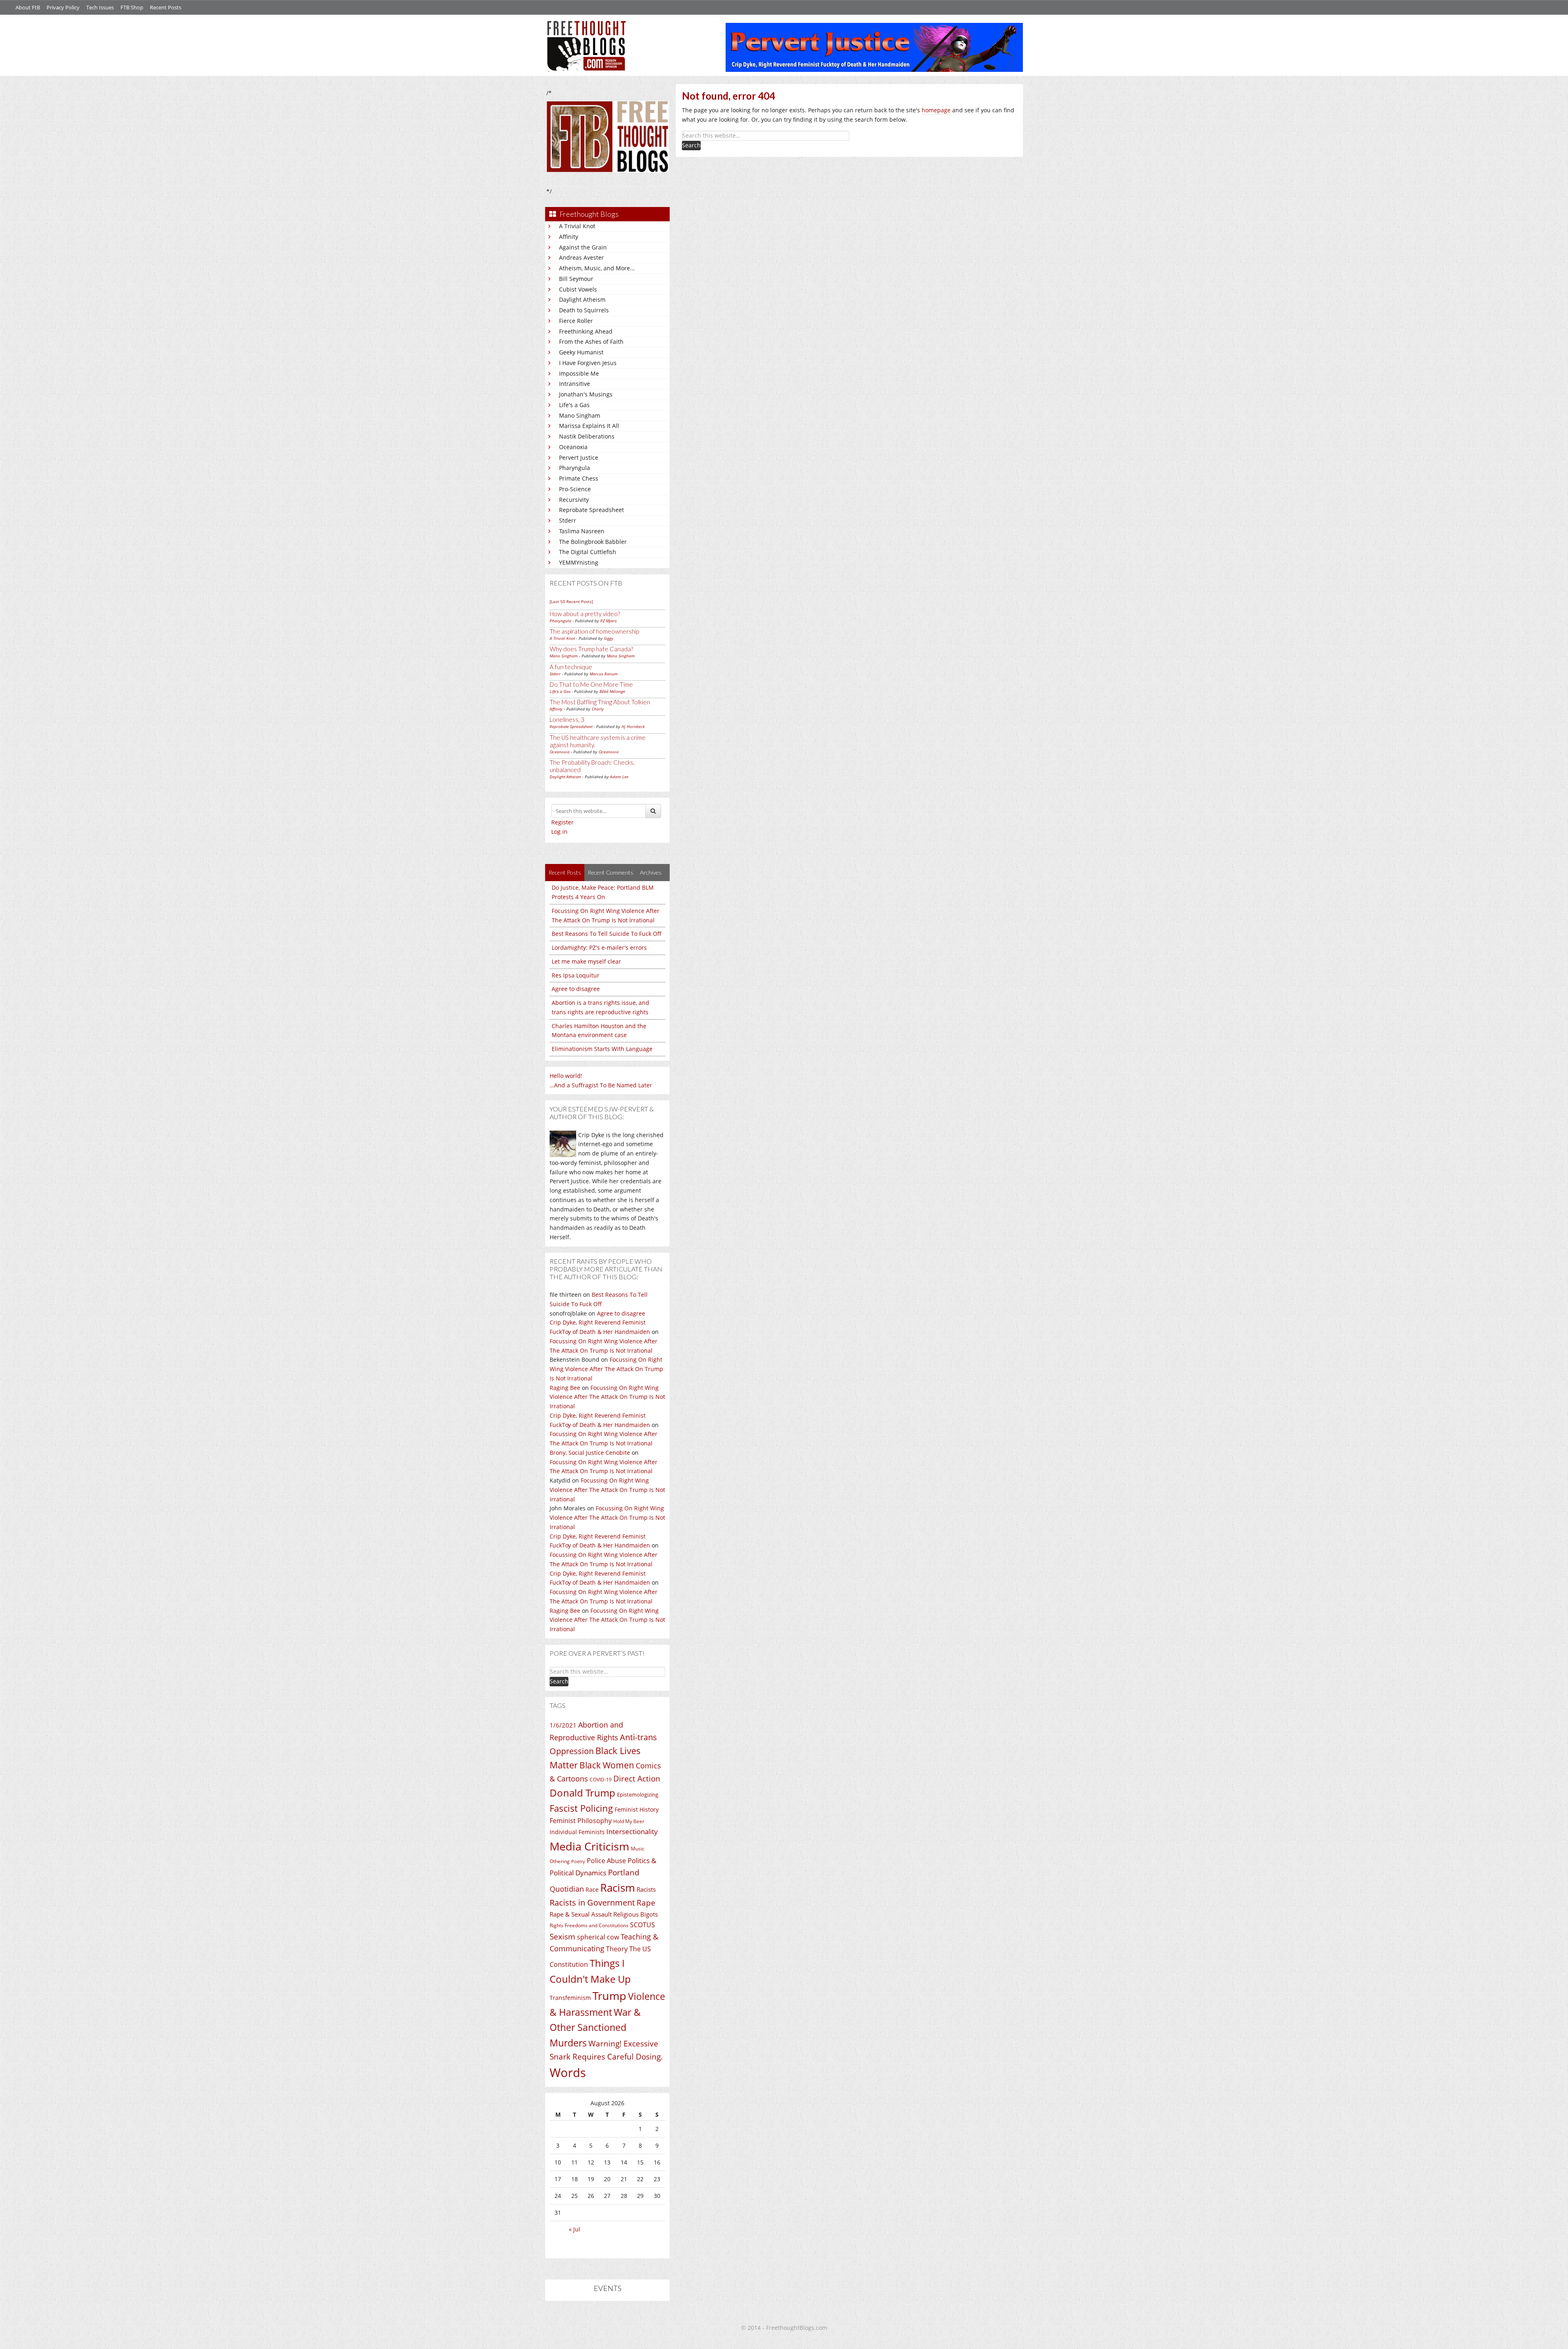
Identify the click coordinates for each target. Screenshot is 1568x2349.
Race (592, 1889)
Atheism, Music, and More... (597, 268)
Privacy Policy (63, 7)
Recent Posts (166, 7)
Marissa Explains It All (589, 426)
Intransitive (575, 384)
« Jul (575, 2229)
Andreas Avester (581, 257)
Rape (646, 1903)
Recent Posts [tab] (565, 872)
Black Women (607, 1765)
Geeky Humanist (581, 352)
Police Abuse (606, 1861)
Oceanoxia (573, 447)
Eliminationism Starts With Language (602, 1049)
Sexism (562, 1937)
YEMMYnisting (579, 562)
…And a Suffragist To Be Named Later (601, 1085)
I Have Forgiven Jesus (588, 363)
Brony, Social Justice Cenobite (590, 1453)
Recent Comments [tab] (610, 872)
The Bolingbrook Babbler (593, 542)
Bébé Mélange (612, 691)
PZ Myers (608, 621)
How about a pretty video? (585, 614)
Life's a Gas (574, 405)
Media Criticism (589, 1846)
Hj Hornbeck (633, 726)
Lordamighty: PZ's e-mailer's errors (599, 947)
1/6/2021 (563, 1725)
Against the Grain (583, 247)
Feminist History (637, 1809)
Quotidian (567, 1889)
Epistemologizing (638, 1795)
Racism (618, 1888)
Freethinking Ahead (586, 331)
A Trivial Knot (577, 226)
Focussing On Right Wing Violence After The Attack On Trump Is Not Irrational (606, 1369)
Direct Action (637, 1779)
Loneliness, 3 (567, 719)
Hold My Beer (629, 1821)
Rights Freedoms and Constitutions (589, 1925)
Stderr (568, 520)
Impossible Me (579, 373)
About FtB (28, 7)
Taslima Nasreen (582, 531)
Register (562, 822)
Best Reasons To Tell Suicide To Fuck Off (607, 934)
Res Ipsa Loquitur (576, 975)
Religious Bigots (636, 1914)
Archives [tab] (651, 872)
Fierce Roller (576, 321)
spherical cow (598, 1937)
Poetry (578, 1861)
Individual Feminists (577, 1832)
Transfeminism (570, 1998)
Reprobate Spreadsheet (591, 510)
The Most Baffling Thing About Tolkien (600, 702)
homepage (936, 110)
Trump (609, 1996)
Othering (560, 1861)
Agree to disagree (576, 989)
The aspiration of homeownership (594, 631)
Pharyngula (575, 468)
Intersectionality (632, 1831)
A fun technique (571, 667)
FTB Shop (132, 7)
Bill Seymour (576, 279)
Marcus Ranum (604, 674)
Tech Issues (100, 7)
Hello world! (566, 1076)
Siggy (609, 638)
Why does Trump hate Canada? (591, 649)
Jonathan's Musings (586, 394)
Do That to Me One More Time (591, 684)
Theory (617, 1949)
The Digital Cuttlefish (588, 552)
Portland (624, 1873)
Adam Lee (619, 777)
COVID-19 (601, 1780)
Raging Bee (565, 1388)
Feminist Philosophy (581, 1821)
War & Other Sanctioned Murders (595, 2027)
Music (638, 1849)
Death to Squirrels (584, 310)
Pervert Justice (579, 458)
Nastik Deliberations (587, 436)
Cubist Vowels (578, 289)
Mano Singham (580, 415)
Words (568, 2073)
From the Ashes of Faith (591, 342)
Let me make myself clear (586, 961)
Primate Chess (579, 478)
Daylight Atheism (582, 299)
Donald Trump (582, 1793)
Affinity (569, 237)
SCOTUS (643, 1925)
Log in (559, 832)
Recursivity (574, 500)
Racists (646, 1889)
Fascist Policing (581, 1808)
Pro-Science (575, 489)
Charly (598, 709)
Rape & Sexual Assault (581, 1914)
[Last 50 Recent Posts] (571, 601)
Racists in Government (592, 1903)
